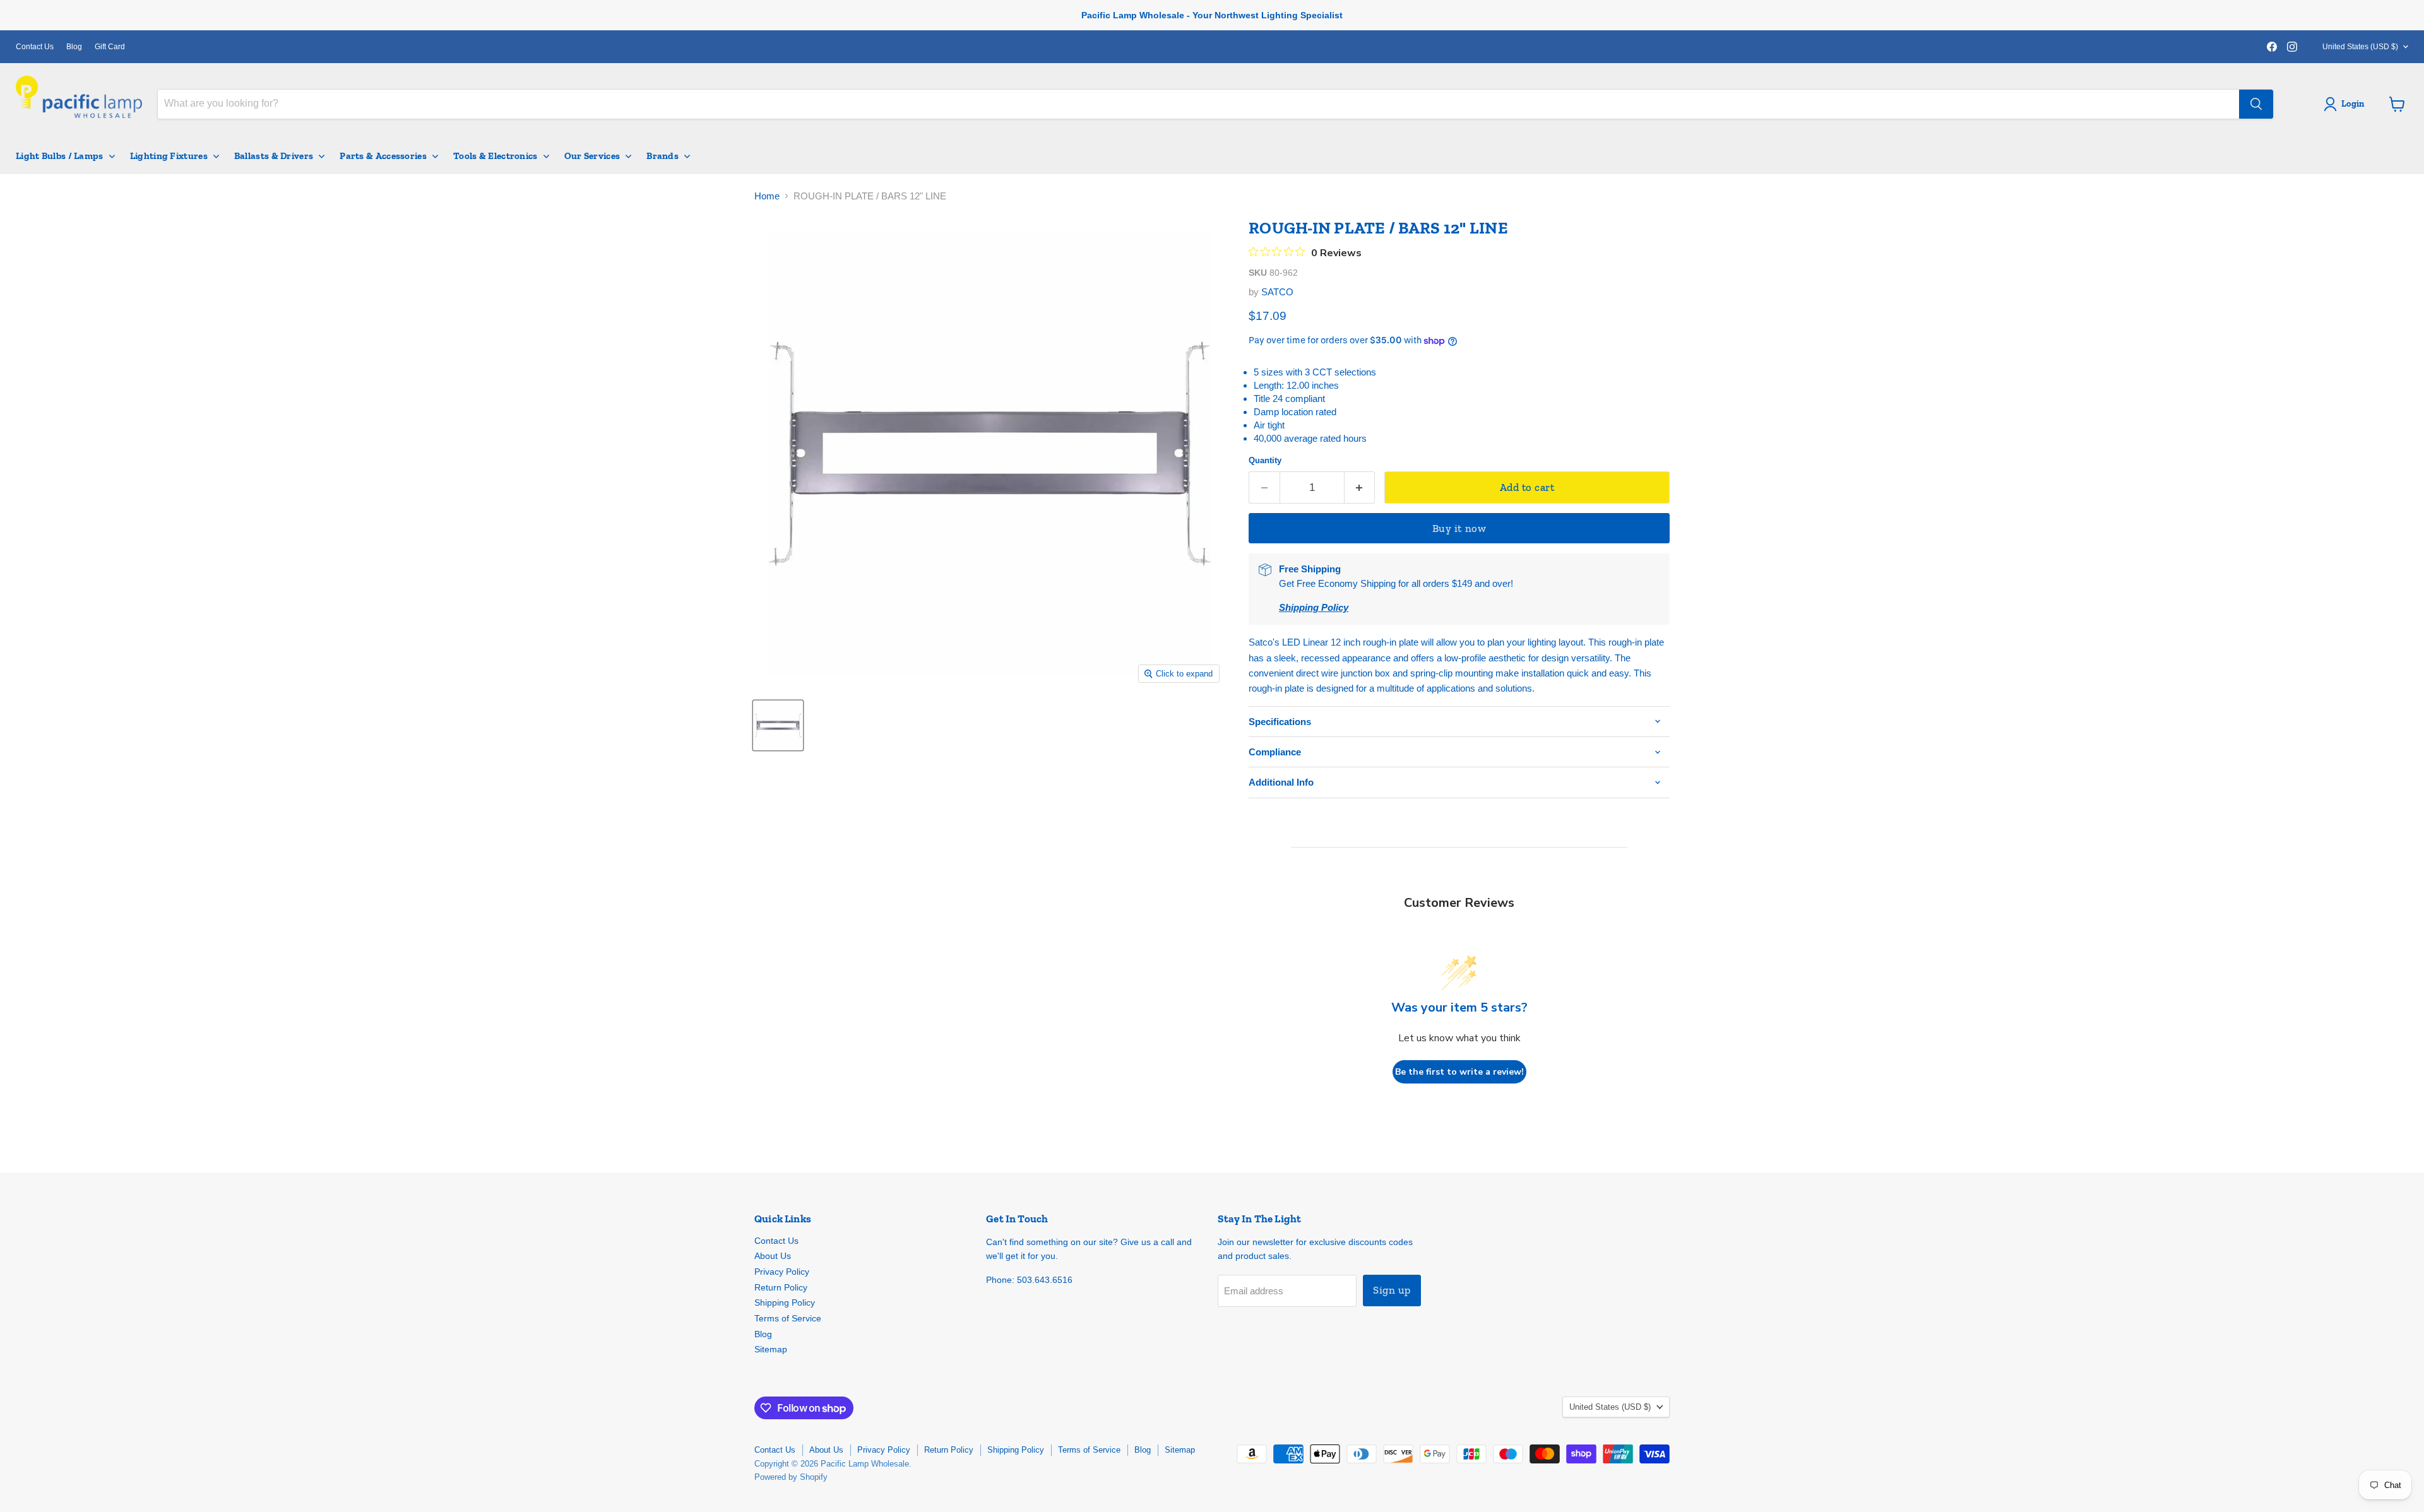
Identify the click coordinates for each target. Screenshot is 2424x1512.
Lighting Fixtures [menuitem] (169, 156)
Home (767, 196)
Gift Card (110, 47)
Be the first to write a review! (1459, 1072)
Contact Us (35, 47)
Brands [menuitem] (662, 156)
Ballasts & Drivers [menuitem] (274, 156)
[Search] (2256, 104)
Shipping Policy (785, 1302)
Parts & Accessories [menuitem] (383, 156)
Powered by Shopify (791, 1477)
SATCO (1277, 292)
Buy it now (1459, 528)
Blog (74, 47)
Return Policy (781, 1287)
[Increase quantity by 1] (1360, 487)
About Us (773, 1256)
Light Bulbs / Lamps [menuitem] (60, 156)
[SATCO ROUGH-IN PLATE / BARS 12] (778, 725)
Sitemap (771, 1349)
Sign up (1392, 1290)
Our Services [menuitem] (592, 156)
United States (2360, 47)
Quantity (1265, 460)
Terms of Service (788, 1318)
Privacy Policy (782, 1272)
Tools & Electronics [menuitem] (496, 156)
